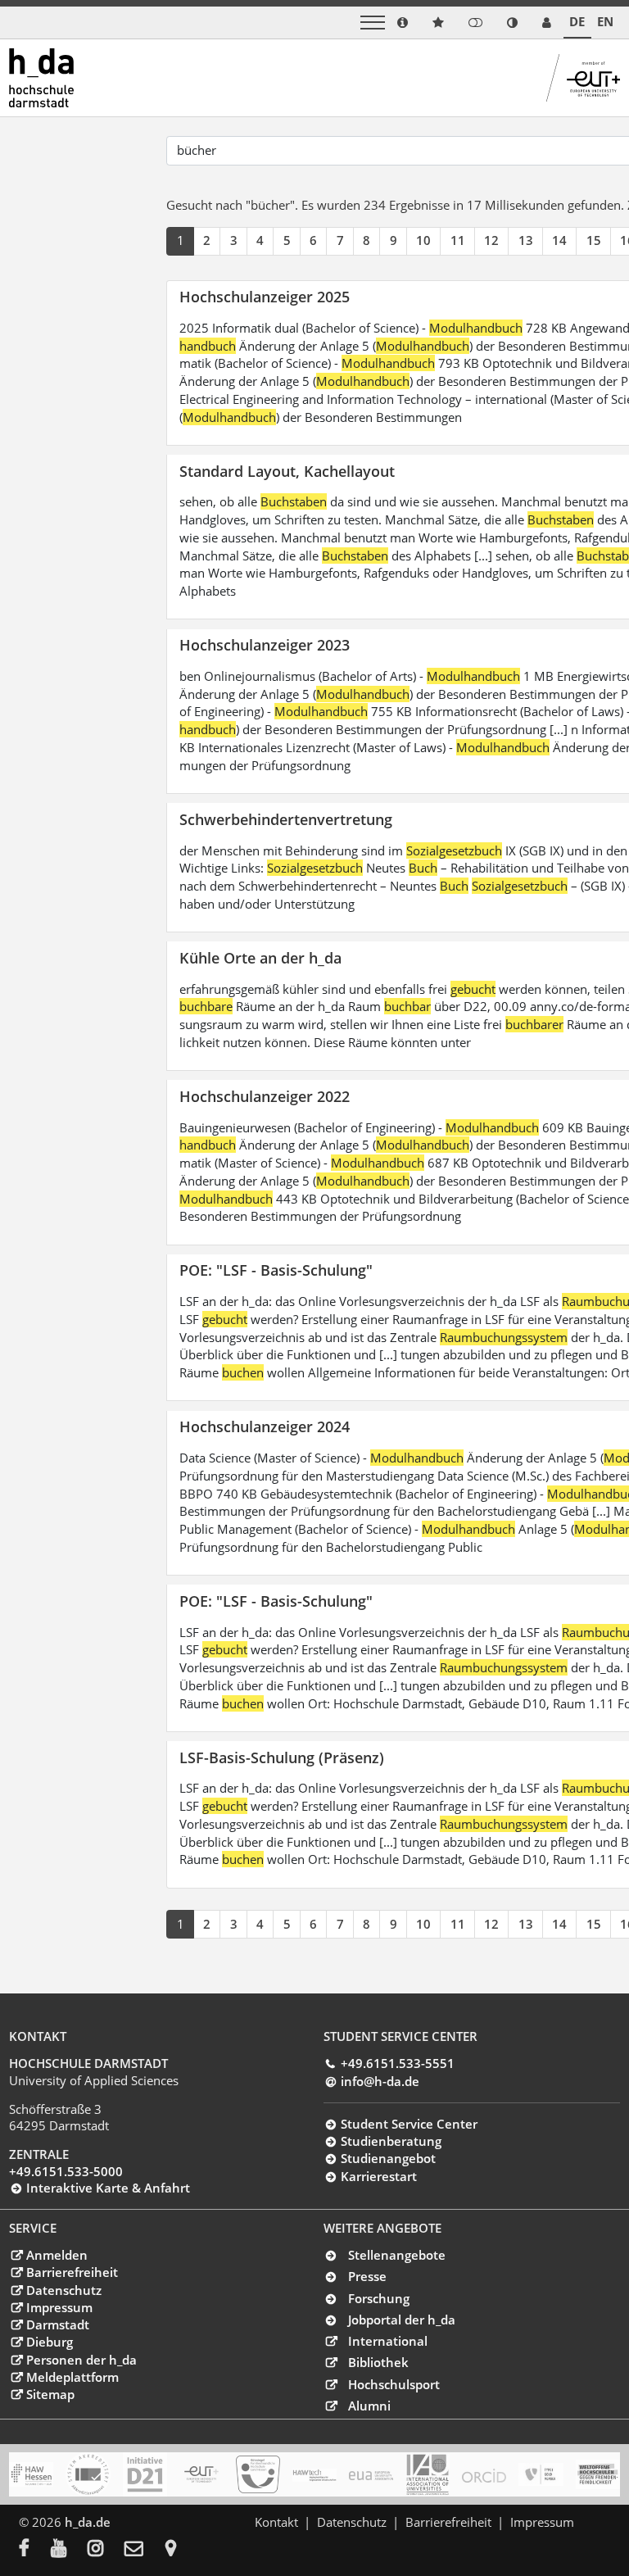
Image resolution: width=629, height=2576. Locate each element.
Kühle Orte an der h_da (260, 957)
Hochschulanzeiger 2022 (265, 1096)
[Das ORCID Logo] (484, 2474)
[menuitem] (35, 2550)
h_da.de (88, 2522)
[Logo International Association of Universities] (428, 2475)
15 (594, 240)
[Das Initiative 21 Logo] (145, 2474)
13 (526, 240)
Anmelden (57, 2255)
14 (559, 240)
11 (458, 240)
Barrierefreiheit (72, 2272)
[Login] (475, 23)
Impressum (59, 2307)
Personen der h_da (81, 2360)
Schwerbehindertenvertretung (286, 819)
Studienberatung (391, 2141)
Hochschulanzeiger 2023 (265, 644)
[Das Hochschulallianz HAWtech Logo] (314, 2474)
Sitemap (50, 2394)
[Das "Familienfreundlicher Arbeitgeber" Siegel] (258, 2474)
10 (423, 240)
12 (491, 240)
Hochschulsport (394, 2384)
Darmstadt (57, 2324)
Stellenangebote (397, 2255)
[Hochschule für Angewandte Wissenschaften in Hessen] (31, 2474)
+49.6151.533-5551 (397, 2063)
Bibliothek (378, 2362)
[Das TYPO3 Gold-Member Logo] (541, 2474)
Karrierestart (378, 2176)
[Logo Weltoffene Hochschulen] (598, 2474)
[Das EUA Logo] (371, 2474)
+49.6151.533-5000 (66, 2171)
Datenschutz (63, 2290)
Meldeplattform (72, 2377)
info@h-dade (380, 2081)
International (388, 2341)
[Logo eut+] (201, 2474)
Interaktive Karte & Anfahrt (108, 2188)
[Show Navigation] (373, 23)
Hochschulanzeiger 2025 (265, 296)
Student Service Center (409, 2124)
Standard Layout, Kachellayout (287, 471)
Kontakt (276, 2522)
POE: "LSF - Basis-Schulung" (276, 1270)
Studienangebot (388, 2158)
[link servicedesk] (547, 23)
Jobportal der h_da (402, 2320)
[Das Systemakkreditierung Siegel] (88, 2474)
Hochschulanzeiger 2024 (265, 1426)
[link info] (403, 23)
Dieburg (49, 2342)
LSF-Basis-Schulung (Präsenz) (282, 1757)
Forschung (379, 2298)
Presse (367, 2276)
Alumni (369, 2406)
